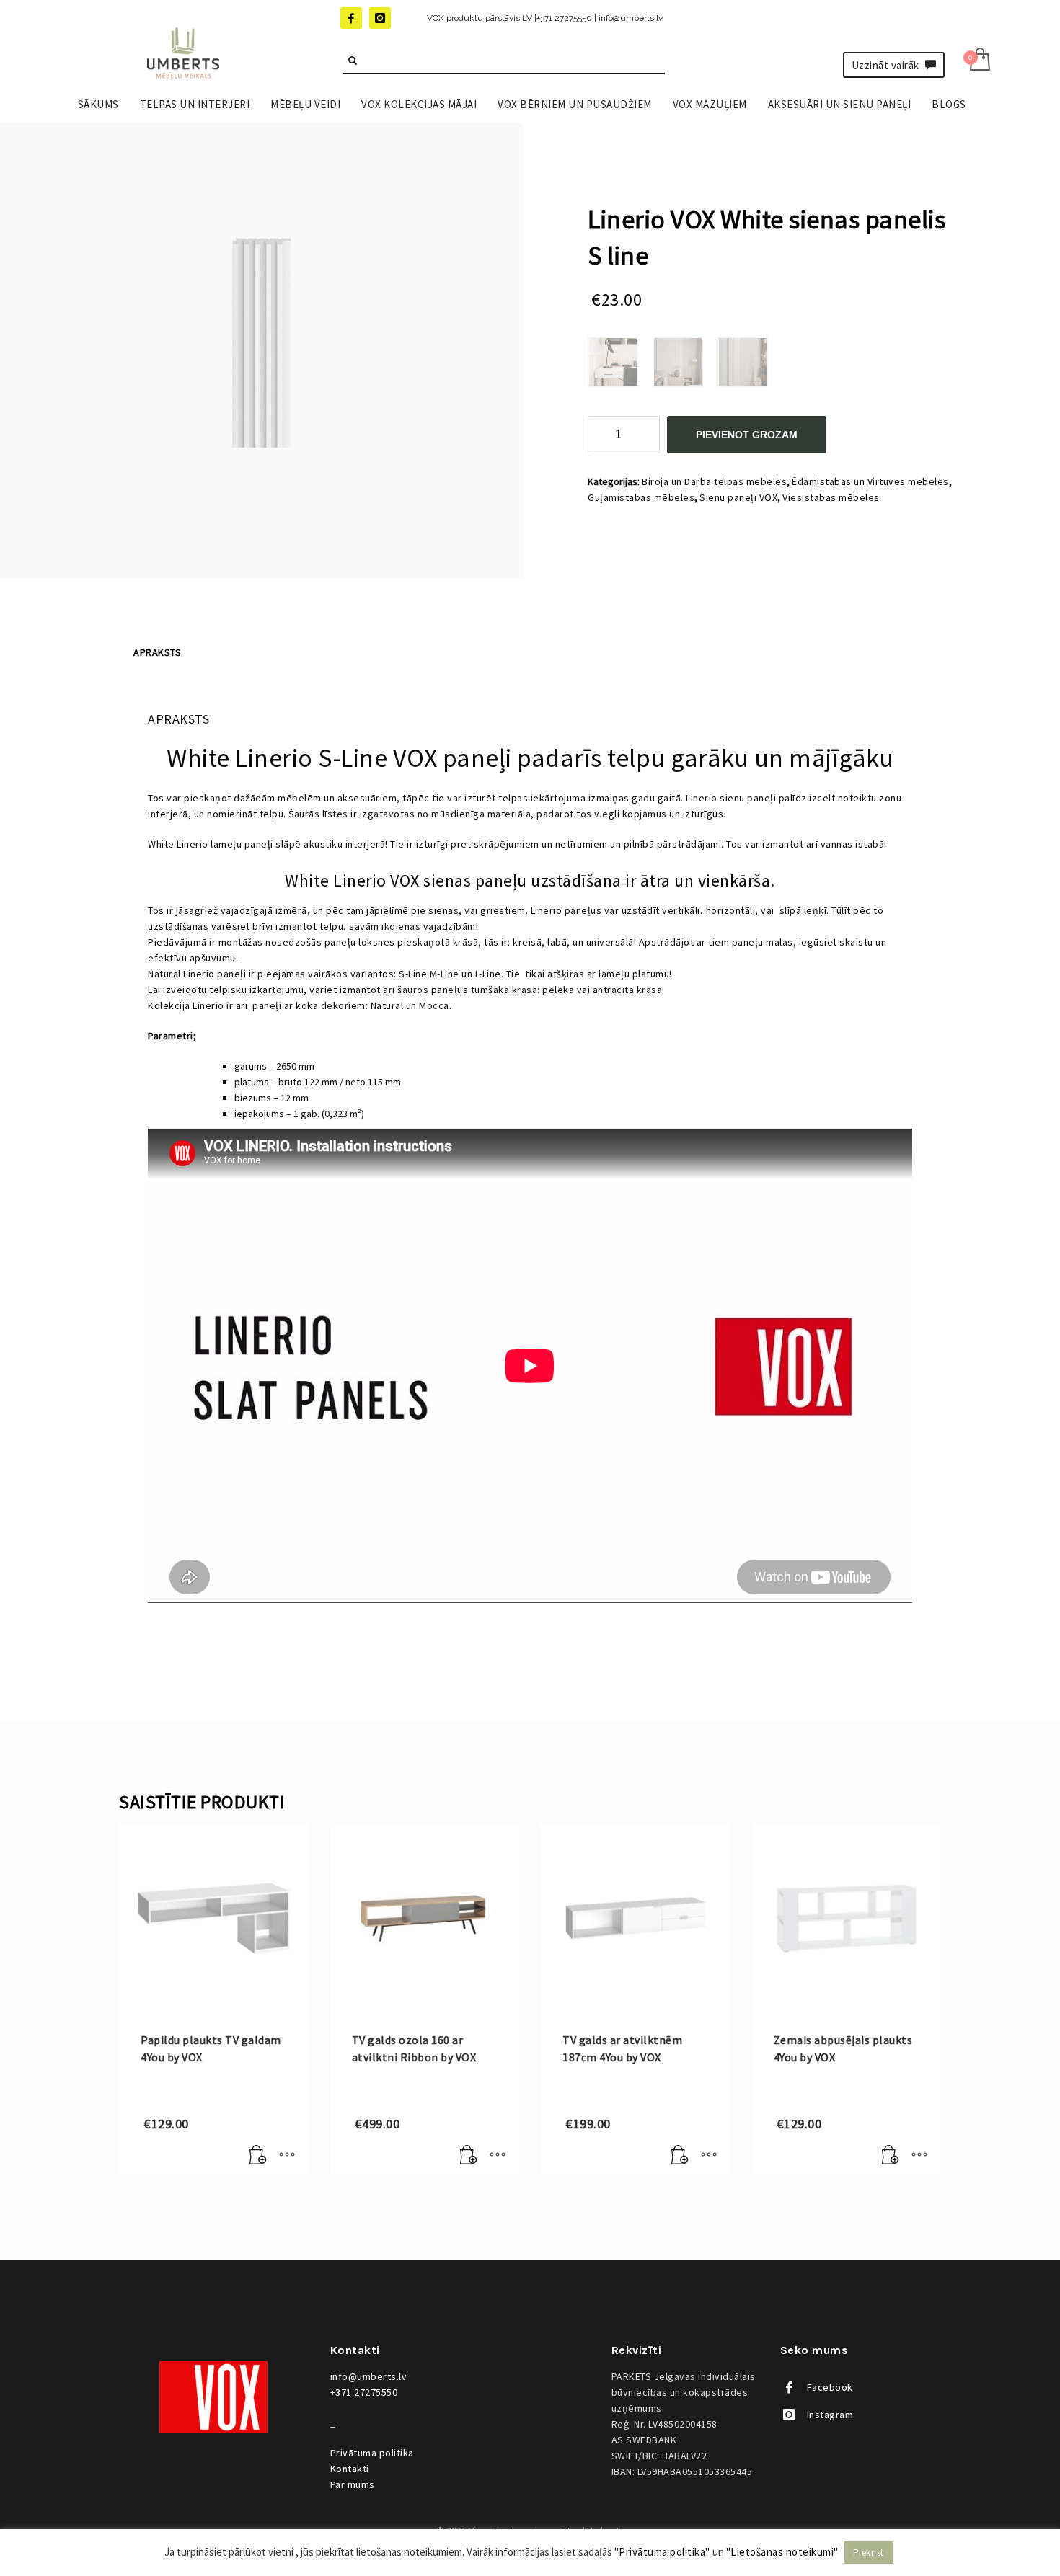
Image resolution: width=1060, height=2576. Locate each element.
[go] (353, 61)
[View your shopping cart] (979, 61)
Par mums (353, 2484)
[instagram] (380, 18)
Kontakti (350, 2469)
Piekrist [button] (869, 2553)
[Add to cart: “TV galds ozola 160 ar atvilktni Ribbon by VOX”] (469, 2156)
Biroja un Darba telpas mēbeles (714, 481)
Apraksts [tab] (157, 652)
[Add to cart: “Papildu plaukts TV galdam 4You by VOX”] (258, 2156)
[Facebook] (351, 18)
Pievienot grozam (747, 435)
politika (372, 2453)
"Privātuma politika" (662, 2552)
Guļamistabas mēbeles (641, 497)
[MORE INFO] (287, 2156)
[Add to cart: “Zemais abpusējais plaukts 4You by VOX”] (891, 2156)
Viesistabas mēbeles (831, 497)
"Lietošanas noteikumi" (782, 2552)
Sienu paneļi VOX (738, 497)
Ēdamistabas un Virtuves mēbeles (870, 481)
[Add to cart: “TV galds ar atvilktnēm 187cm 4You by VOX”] (680, 2156)
